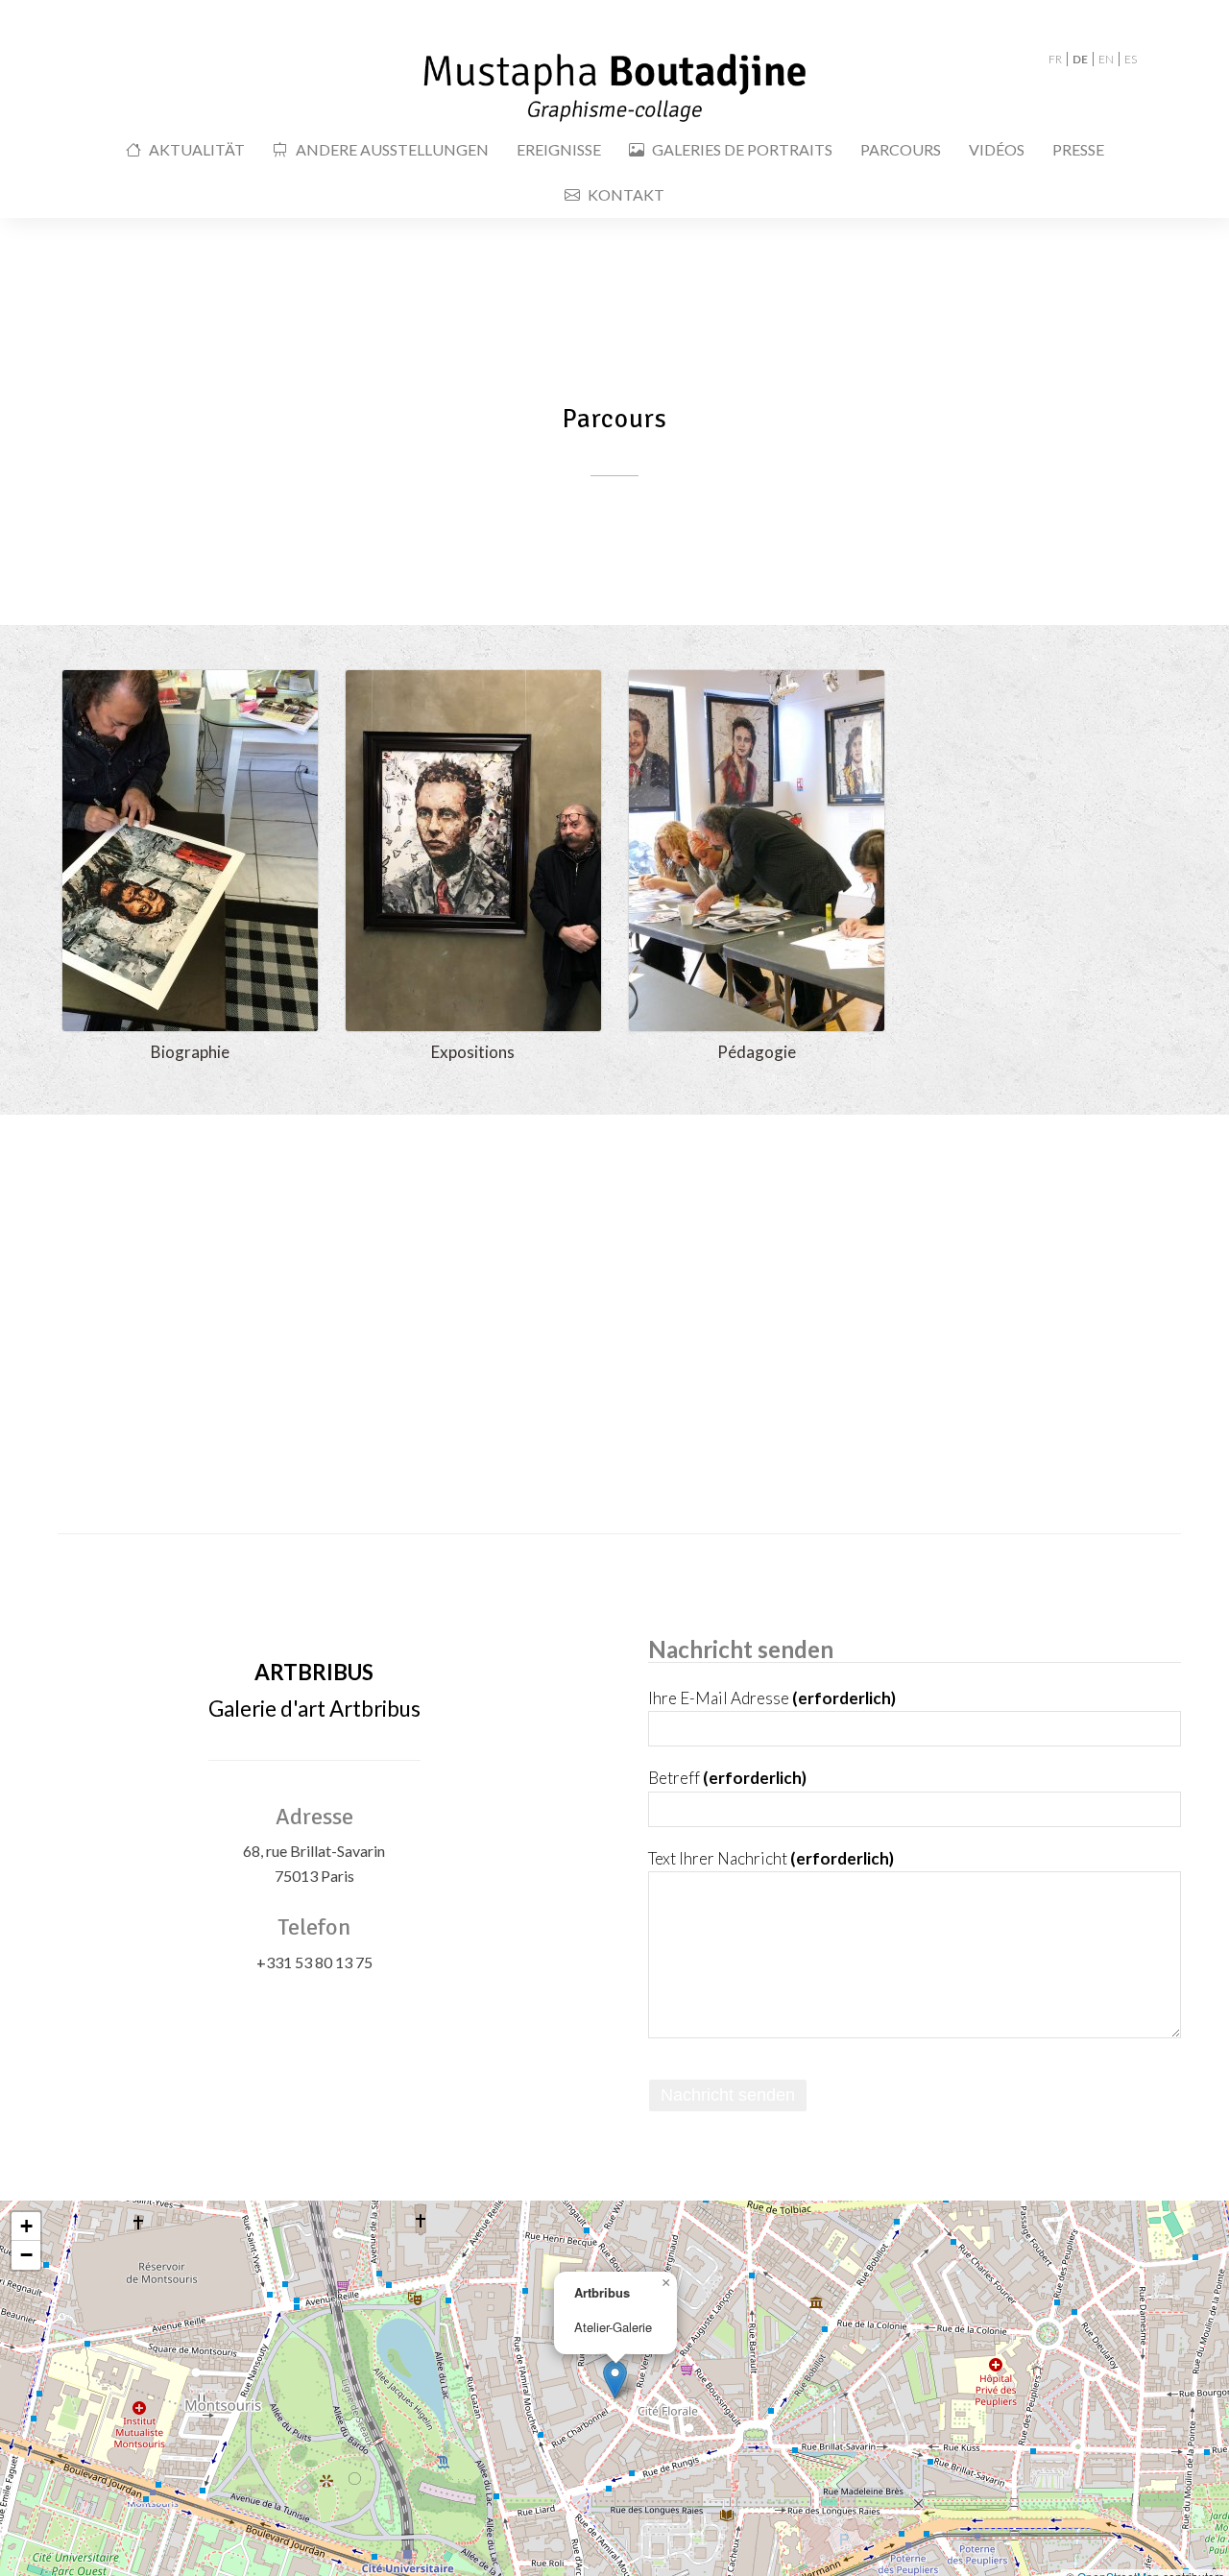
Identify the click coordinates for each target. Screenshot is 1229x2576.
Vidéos (997, 149)
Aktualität (197, 149)
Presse (1078, 149)
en (1106, 59)
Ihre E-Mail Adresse (772, 1698)
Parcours (901, 149)
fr (1055, 59)
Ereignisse (559, 149)
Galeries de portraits (742, 149)
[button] (615, 2380)
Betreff (727, 1778)
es (1131, 59)
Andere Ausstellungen (392, 149)
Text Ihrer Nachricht (771, 1858)
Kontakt (626, 194)
